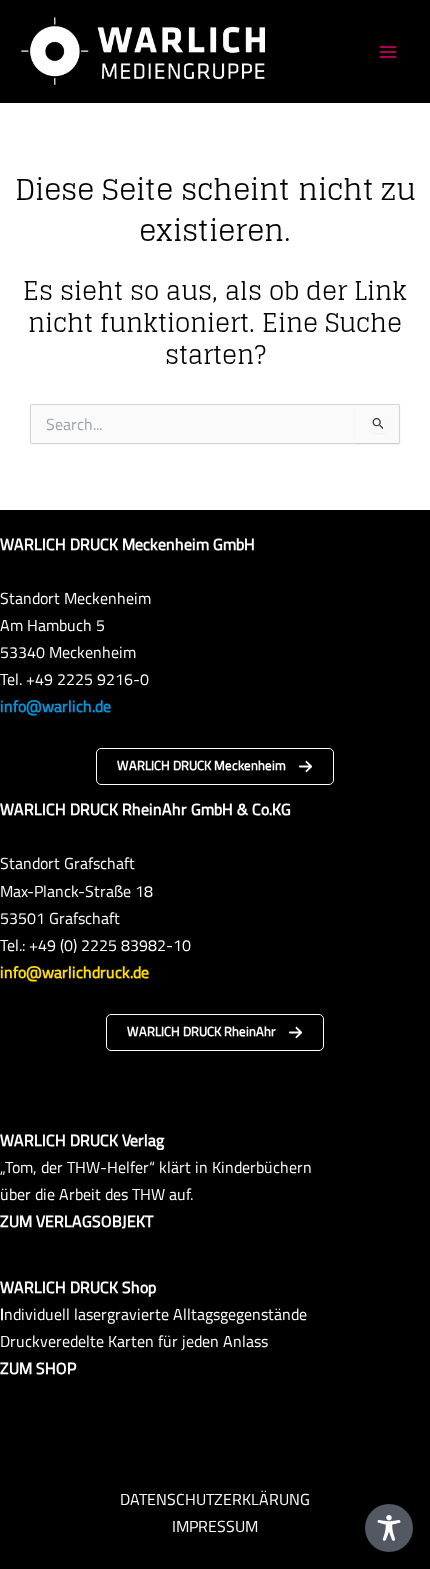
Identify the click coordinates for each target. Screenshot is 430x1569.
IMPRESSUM (215, 1525)
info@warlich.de (55, 705)
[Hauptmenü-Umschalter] (387, 51)
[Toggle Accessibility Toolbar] (389, 1528)
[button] (215, 766)
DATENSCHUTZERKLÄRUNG (215, 1498)
